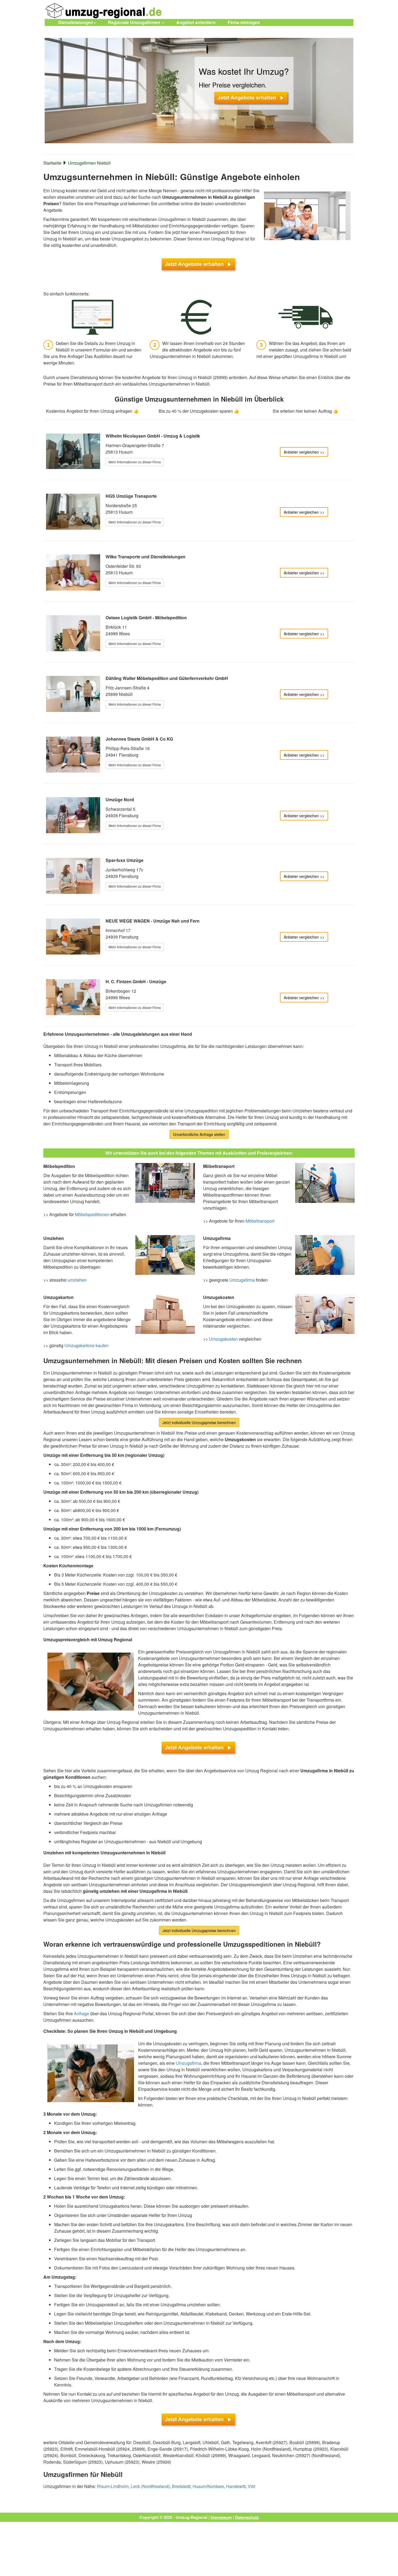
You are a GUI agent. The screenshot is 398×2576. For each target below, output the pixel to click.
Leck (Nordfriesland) (150, 2486)
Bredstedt (181, 2486)
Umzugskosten (223, 1339)
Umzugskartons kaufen (87, 1345)
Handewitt (236, 2486)
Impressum (221, 2517)
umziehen (77, 1280)
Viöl (252, 2486)
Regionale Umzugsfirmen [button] (135, 22)
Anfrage (81, 2013)
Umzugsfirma (242, 1280)
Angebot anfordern (196, 22)
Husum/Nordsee (208, 2486)
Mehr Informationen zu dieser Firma (135, 462)
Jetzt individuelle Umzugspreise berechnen (199, 1422)
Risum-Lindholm (113, 2486)
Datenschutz (247, 2517)
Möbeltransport (260, 1221)
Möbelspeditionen (92, 1214)
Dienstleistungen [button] (76, 22)
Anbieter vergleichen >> (304, 452)
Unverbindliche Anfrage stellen (199, 1134)
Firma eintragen (244, 22)
